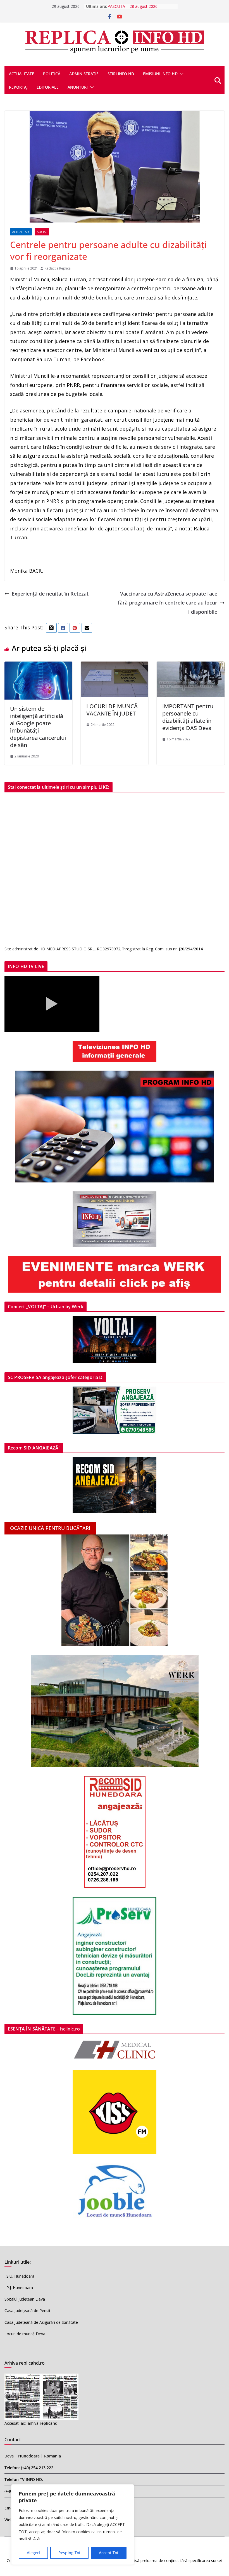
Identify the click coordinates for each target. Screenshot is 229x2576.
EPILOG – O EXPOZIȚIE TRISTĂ (136, 6)
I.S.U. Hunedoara (19, 2276)
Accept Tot (109, 2553)
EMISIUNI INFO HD (160, 74)
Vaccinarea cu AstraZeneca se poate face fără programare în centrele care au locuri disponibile (168, 603)
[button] (181, 74)
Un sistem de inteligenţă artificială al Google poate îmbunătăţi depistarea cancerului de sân (38, 727)
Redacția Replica (58, 268)
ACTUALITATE (22, 74)
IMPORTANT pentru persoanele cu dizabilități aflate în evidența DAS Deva (188, 717)
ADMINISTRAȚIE (84, 74)
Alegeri (33, 2553)
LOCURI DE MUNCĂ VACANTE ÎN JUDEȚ (112, 710)
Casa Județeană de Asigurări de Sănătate (41, 2322)
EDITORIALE (48, 87)
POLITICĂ (52, 74)
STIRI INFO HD (121, 74)
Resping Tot (69, 2553)
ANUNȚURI (78, 87)
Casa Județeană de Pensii (27, 2311)
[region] (73, 2525)
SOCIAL (42, 232)
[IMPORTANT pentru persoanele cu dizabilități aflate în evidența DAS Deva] (191, 666)
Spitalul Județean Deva (25, 2299)
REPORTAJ (18, 87)
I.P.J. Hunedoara (19, 2288)
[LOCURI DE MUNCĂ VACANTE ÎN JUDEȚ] (115, 666)
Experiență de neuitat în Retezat (50, 594)
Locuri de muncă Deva (25, 2334)
